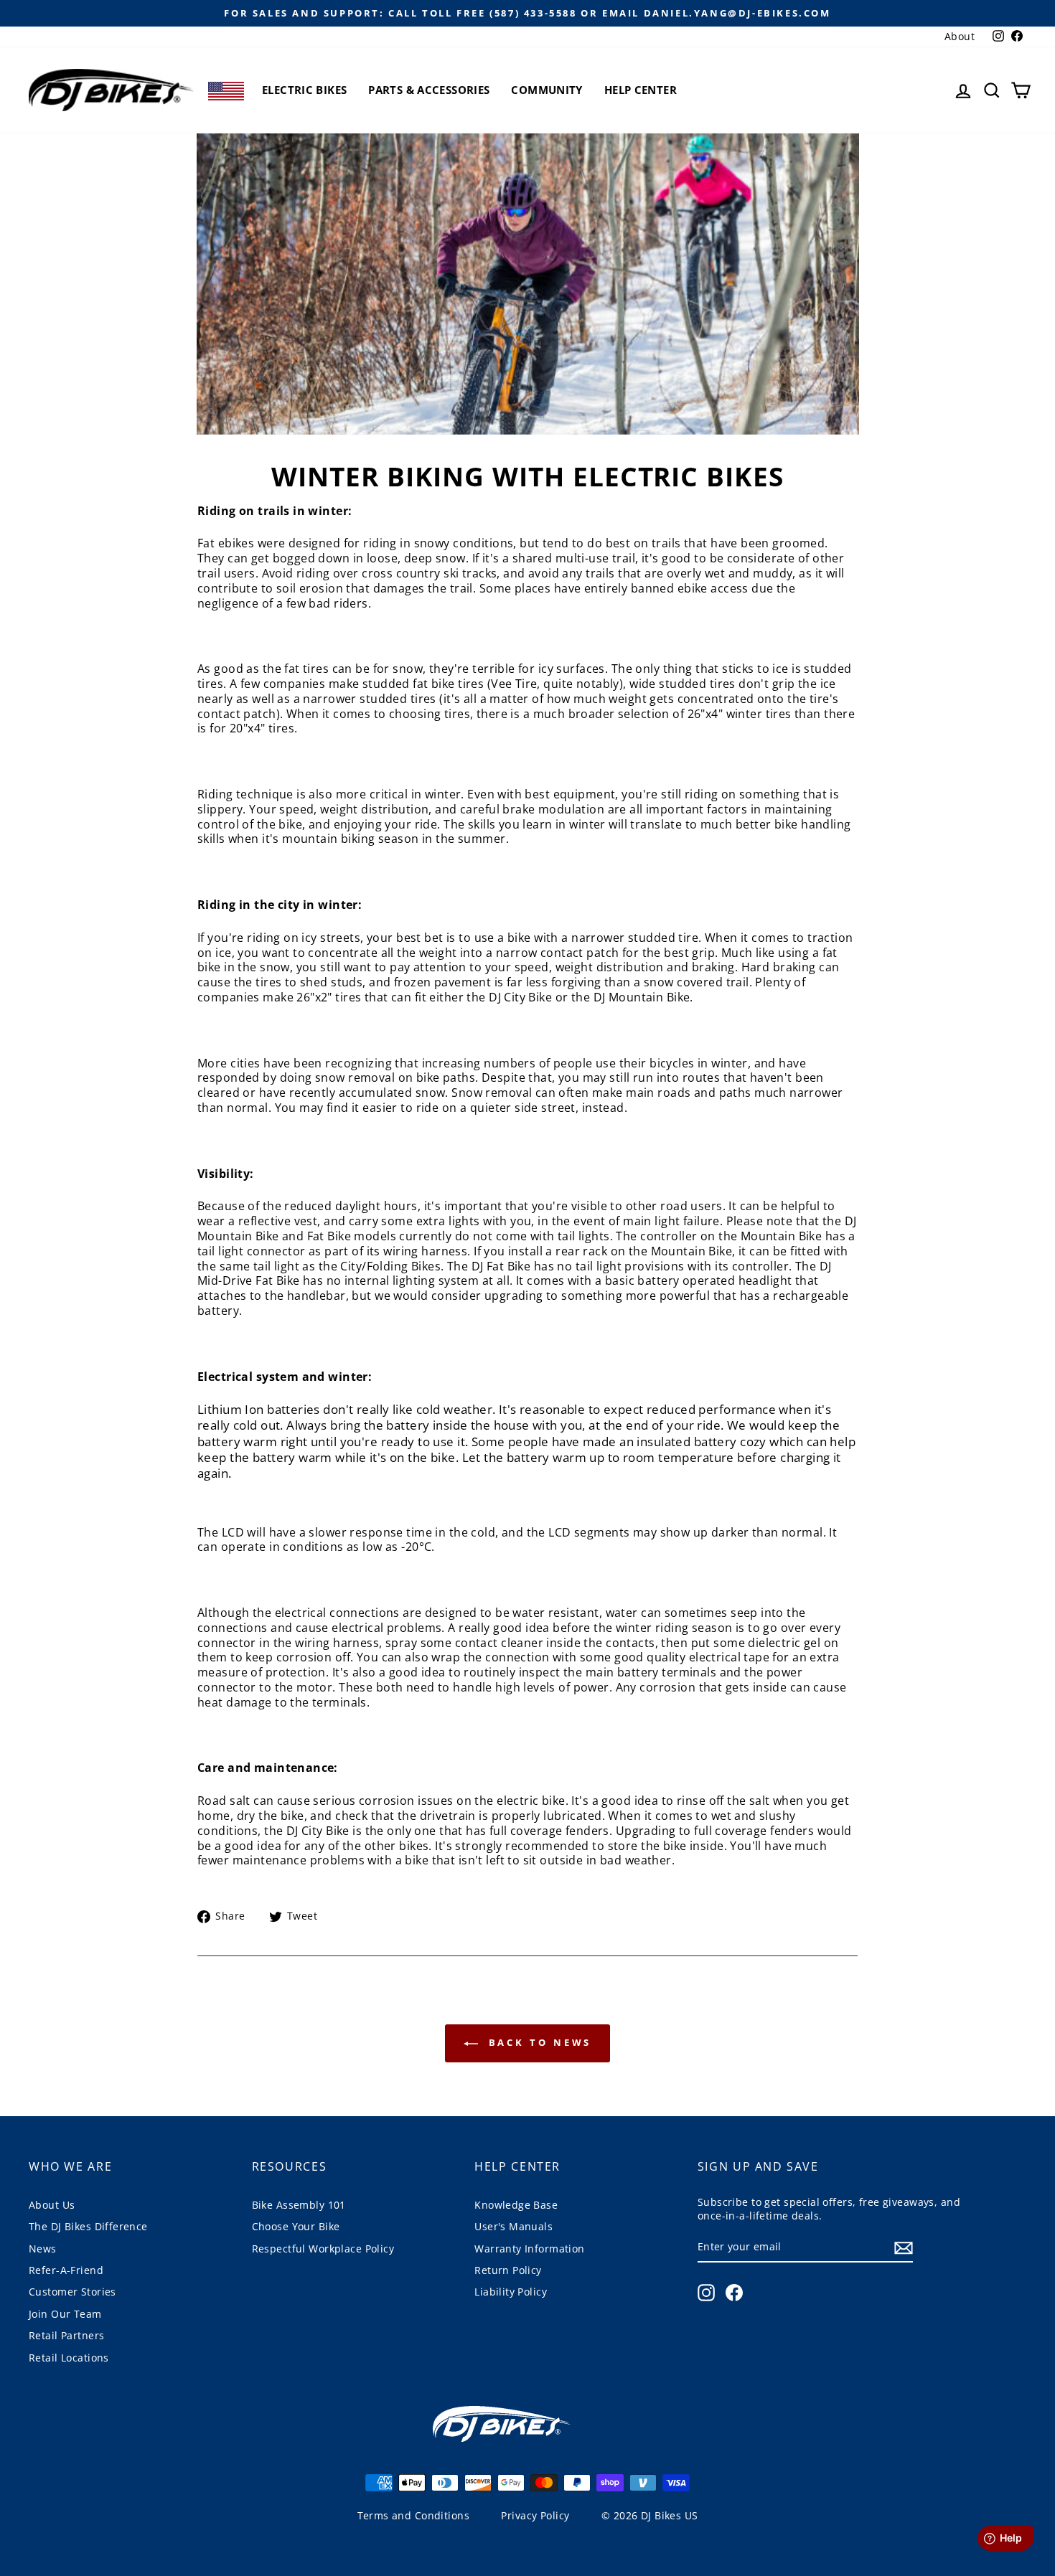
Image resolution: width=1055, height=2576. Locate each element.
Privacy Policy (535, 2515)
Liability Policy (511, 2292)
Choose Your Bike (296, 2226)
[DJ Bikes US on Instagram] (706, 2293)
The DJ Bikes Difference (88, 2226)
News (43, 2249)
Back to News (538, 2042)
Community (547, 90)
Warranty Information (530, 2249)
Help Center (641, 90)
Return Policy (508, 2270)
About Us (52, 2205)
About (960, 36)
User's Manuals (514, 2226)
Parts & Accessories (429, 90)
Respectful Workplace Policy (323, 2249)
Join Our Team (65, 2314)
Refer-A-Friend (66, 2270)
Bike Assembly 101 (299, 2205)
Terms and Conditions (414, 2515)
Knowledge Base (516, 2205)
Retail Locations (69, 2358)
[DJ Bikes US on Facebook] (734, 2293)
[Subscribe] (904, 2247)
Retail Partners (66, 2335)
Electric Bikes (304, 90)
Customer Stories (72, 2292)
